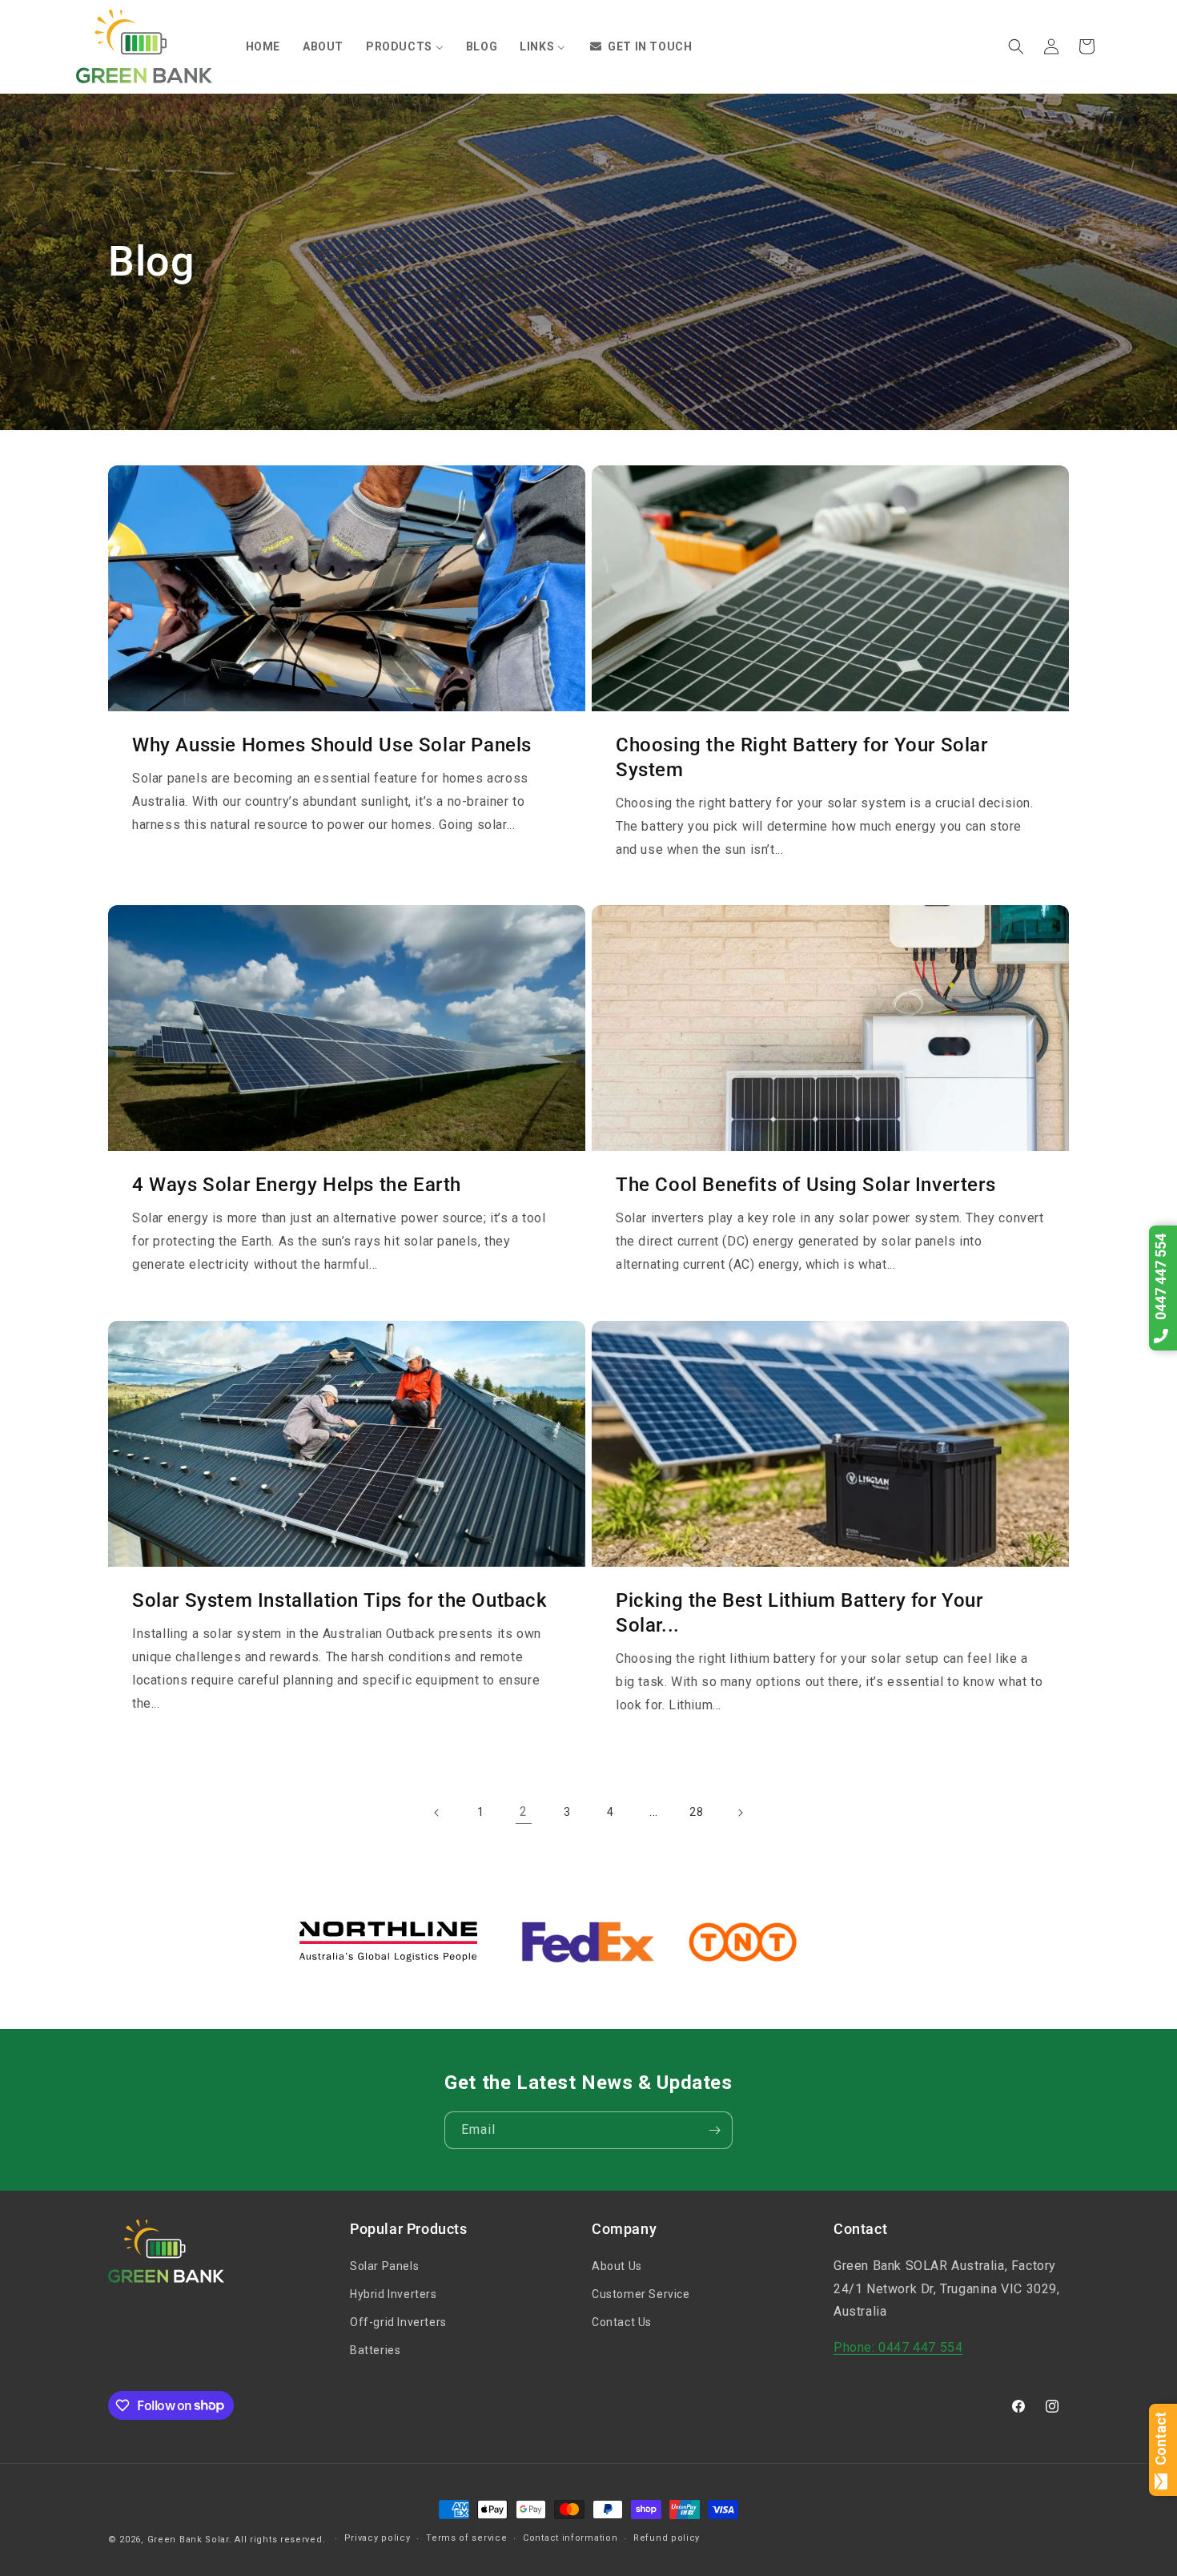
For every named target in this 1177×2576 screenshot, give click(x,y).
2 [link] (524, 1811)
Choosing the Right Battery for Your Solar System (802, 757)
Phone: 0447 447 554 (898, 2347)
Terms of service (466, 2538)
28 (696, 1812)
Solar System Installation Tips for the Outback (340, 1600)
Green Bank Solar (188, 2540)
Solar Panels (384, 2266)
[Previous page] (437, 1813)
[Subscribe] (714, 2130)
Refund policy (667, 2538)
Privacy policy (378, 2538)
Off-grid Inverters (398, 2322)
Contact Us (622, 2322)
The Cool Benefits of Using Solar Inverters (805, 1185)
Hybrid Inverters (394, 2294)
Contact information (570, 2538)
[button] (1016, 46)
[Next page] (740, 1813)
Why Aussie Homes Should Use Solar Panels (332, 745)
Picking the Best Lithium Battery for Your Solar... (799, 1613)
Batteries (375, 2350)
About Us (617, 2266)
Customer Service (641, 2294)
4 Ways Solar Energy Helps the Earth (297, 1185)
